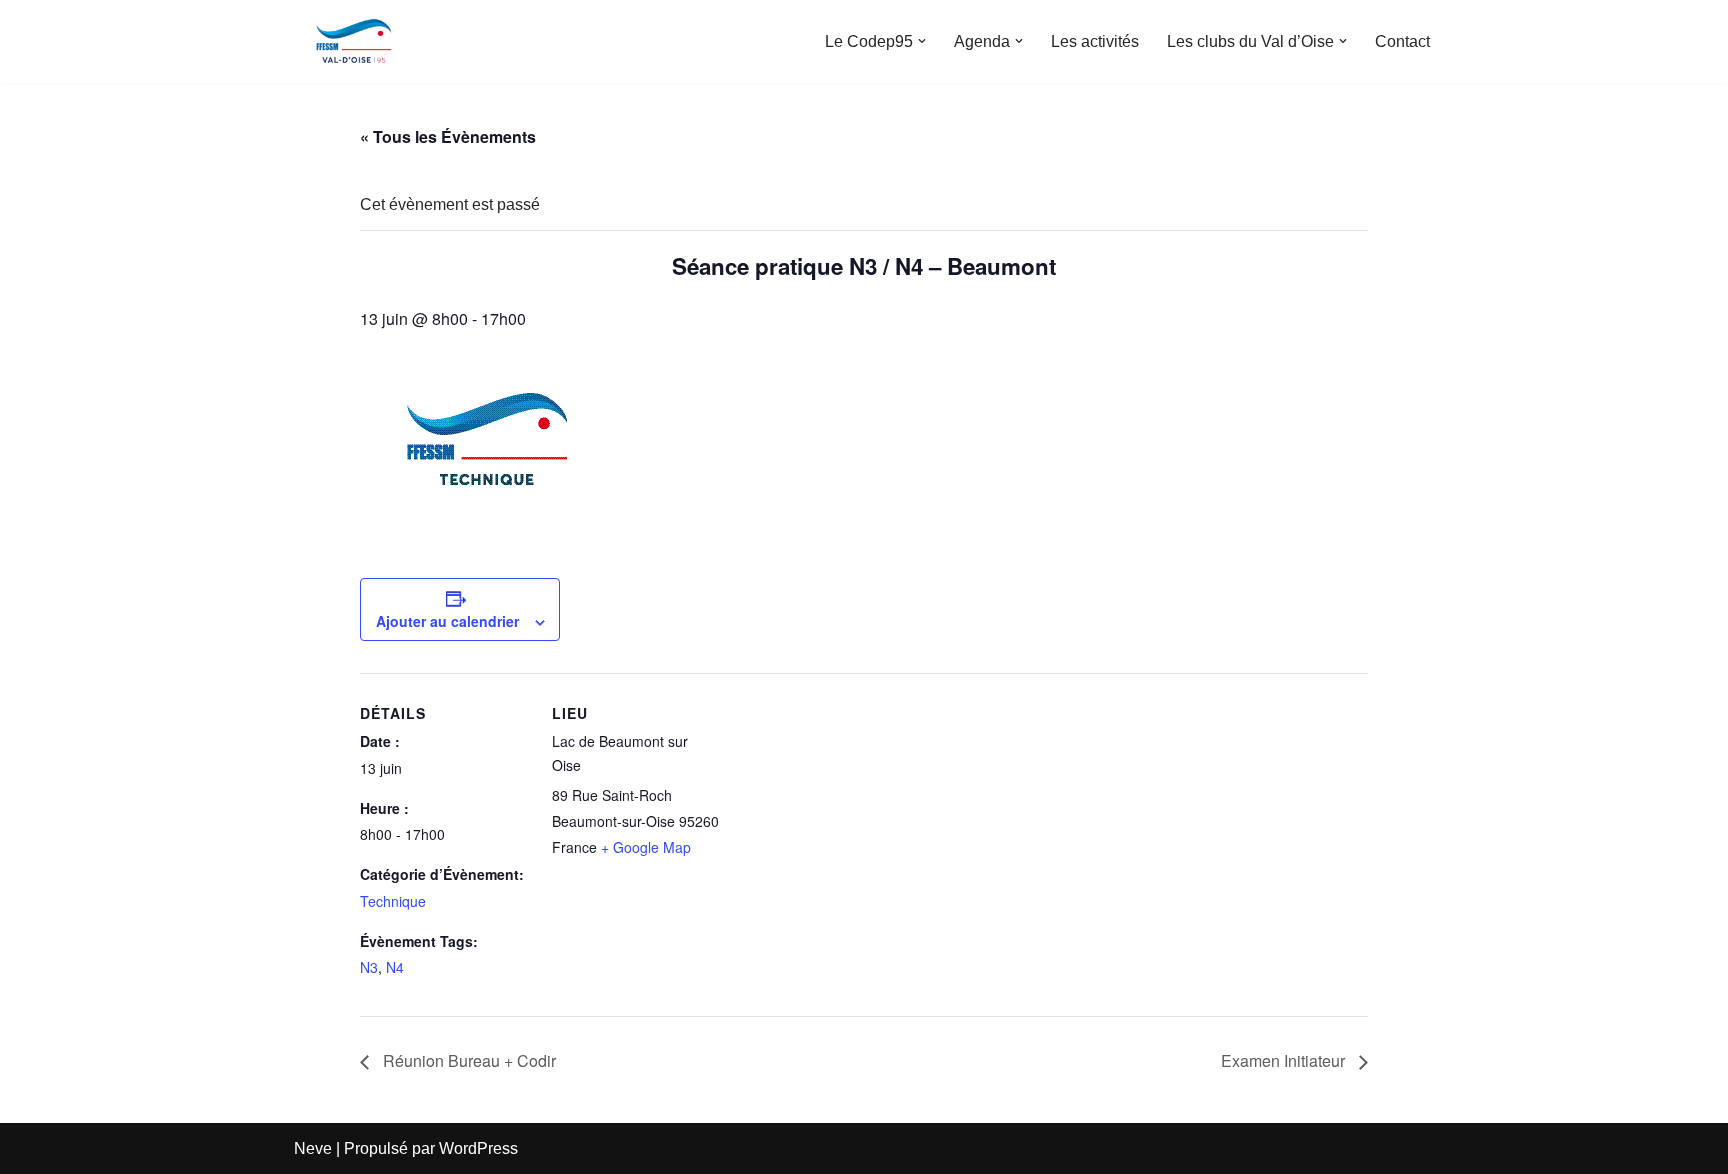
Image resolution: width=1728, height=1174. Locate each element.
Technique (393, 901)
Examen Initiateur (1285, 1060)
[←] (354, 41)
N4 (395, 967)
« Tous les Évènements (448, 136)
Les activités (1095, 41)
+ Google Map (646, 847)
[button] (922, 41)
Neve (313, 1148)
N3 (369, 967)
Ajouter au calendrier (447, 621)
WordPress (478, 1148)
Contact (1402, 41)
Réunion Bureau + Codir (467, 1060)
